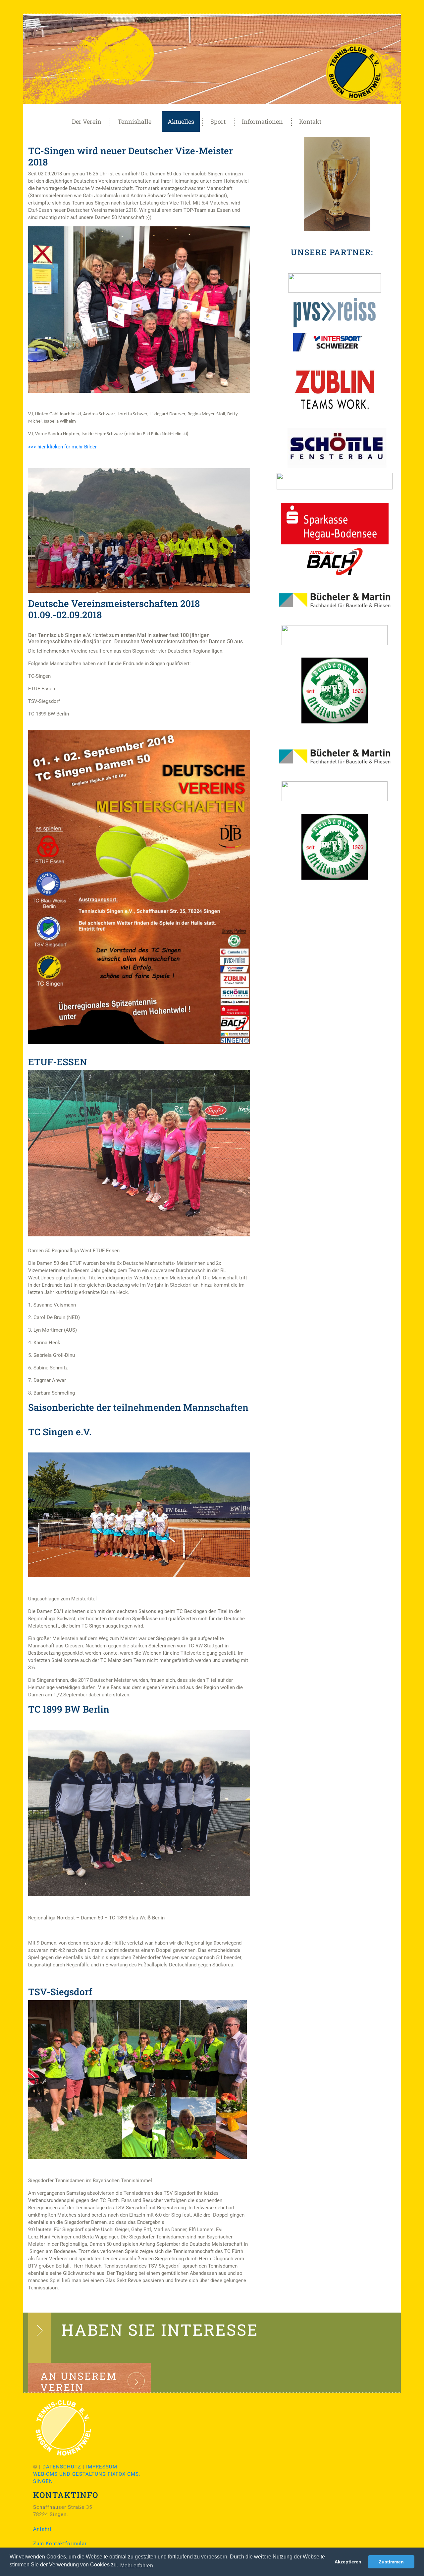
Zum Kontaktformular (60, 2544)
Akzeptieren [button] (348, 2562)
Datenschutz (62, 2467)
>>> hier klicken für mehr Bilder (62, 447)
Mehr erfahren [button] (137, 2566)
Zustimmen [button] (391, 2562)
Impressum (102, 2467)
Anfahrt (42, 2529)
